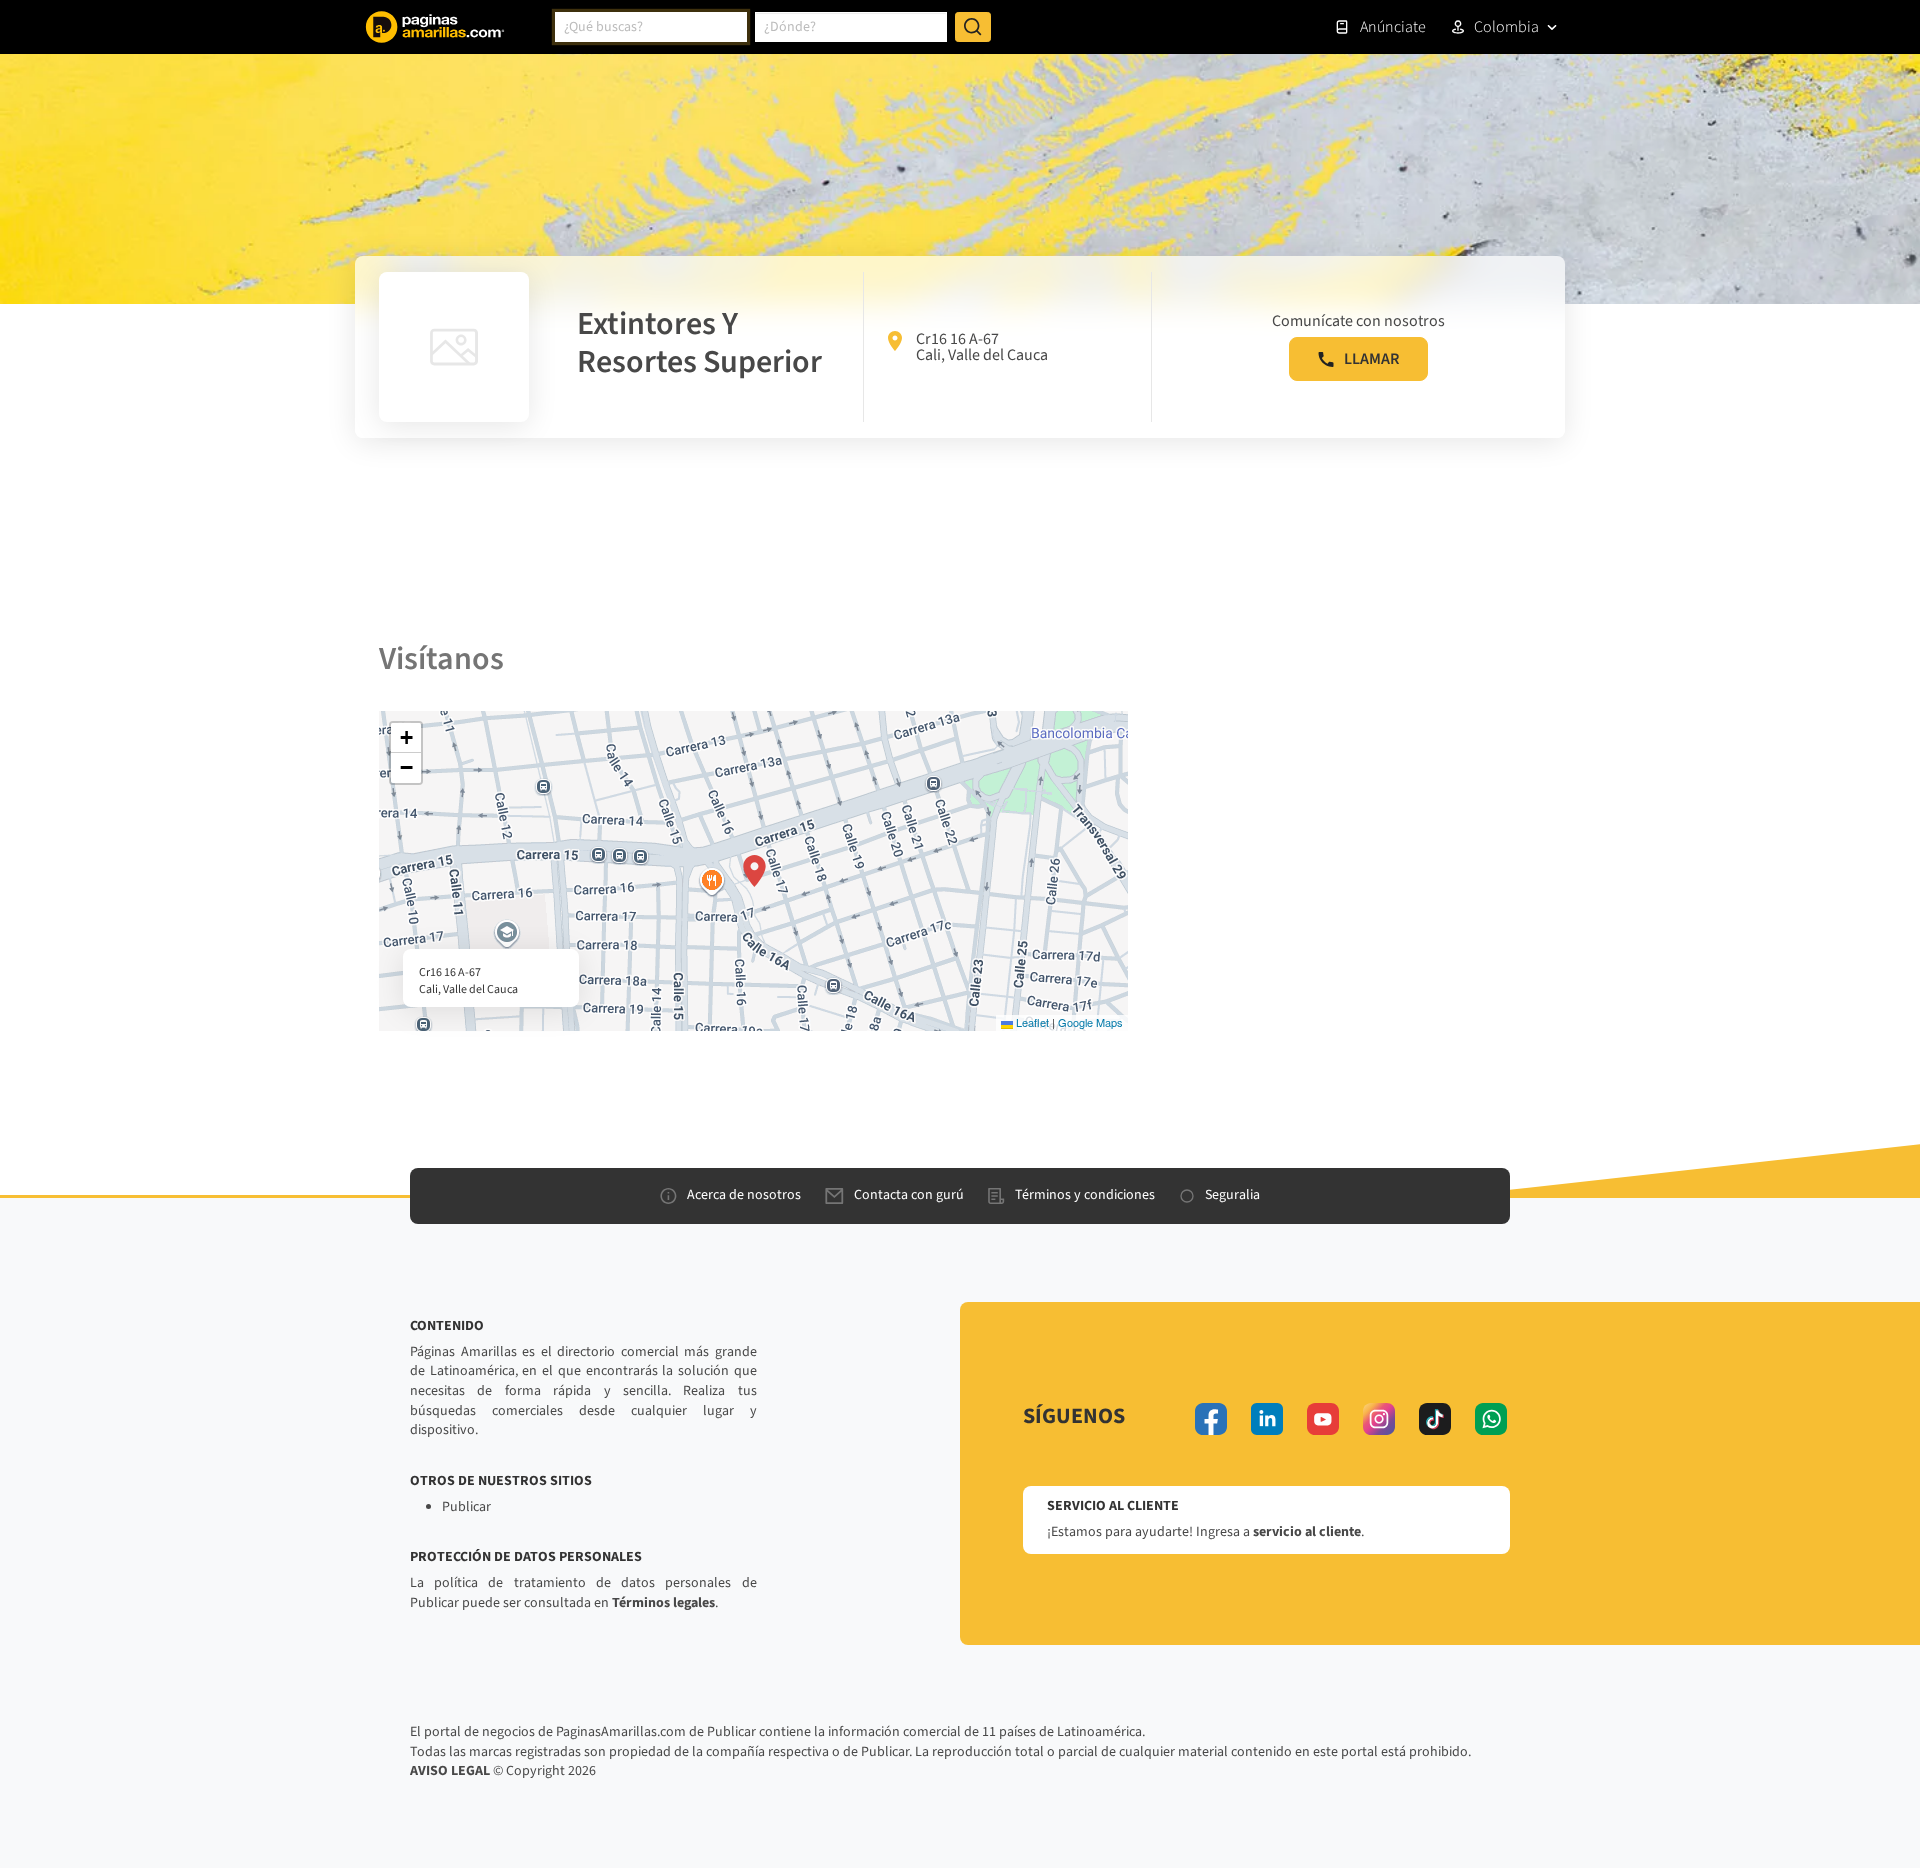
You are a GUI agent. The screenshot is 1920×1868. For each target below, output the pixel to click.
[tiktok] (1435, 1419)
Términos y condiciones (1085, 1195)
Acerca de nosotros (744, 1195)
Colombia (1506, 27)
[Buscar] (973, 27)
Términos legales (663, 1603)
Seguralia (1232, 1195)
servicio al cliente (1307, 1532)
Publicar (466, 1507)
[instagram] (1379, 1419)
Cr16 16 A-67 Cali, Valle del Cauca (982, 347)
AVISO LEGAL (450, 1771)
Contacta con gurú (909, 1195)
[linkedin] (1267, 1419)
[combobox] (651, 27)
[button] (754, 871)
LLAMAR (1371, 359)
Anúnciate (1393, 27)
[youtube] (1323, 1419)
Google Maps (1090, 1022)
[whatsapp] (1491, 1419)
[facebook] (1211, 1419)
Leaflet (1031, 1022)
